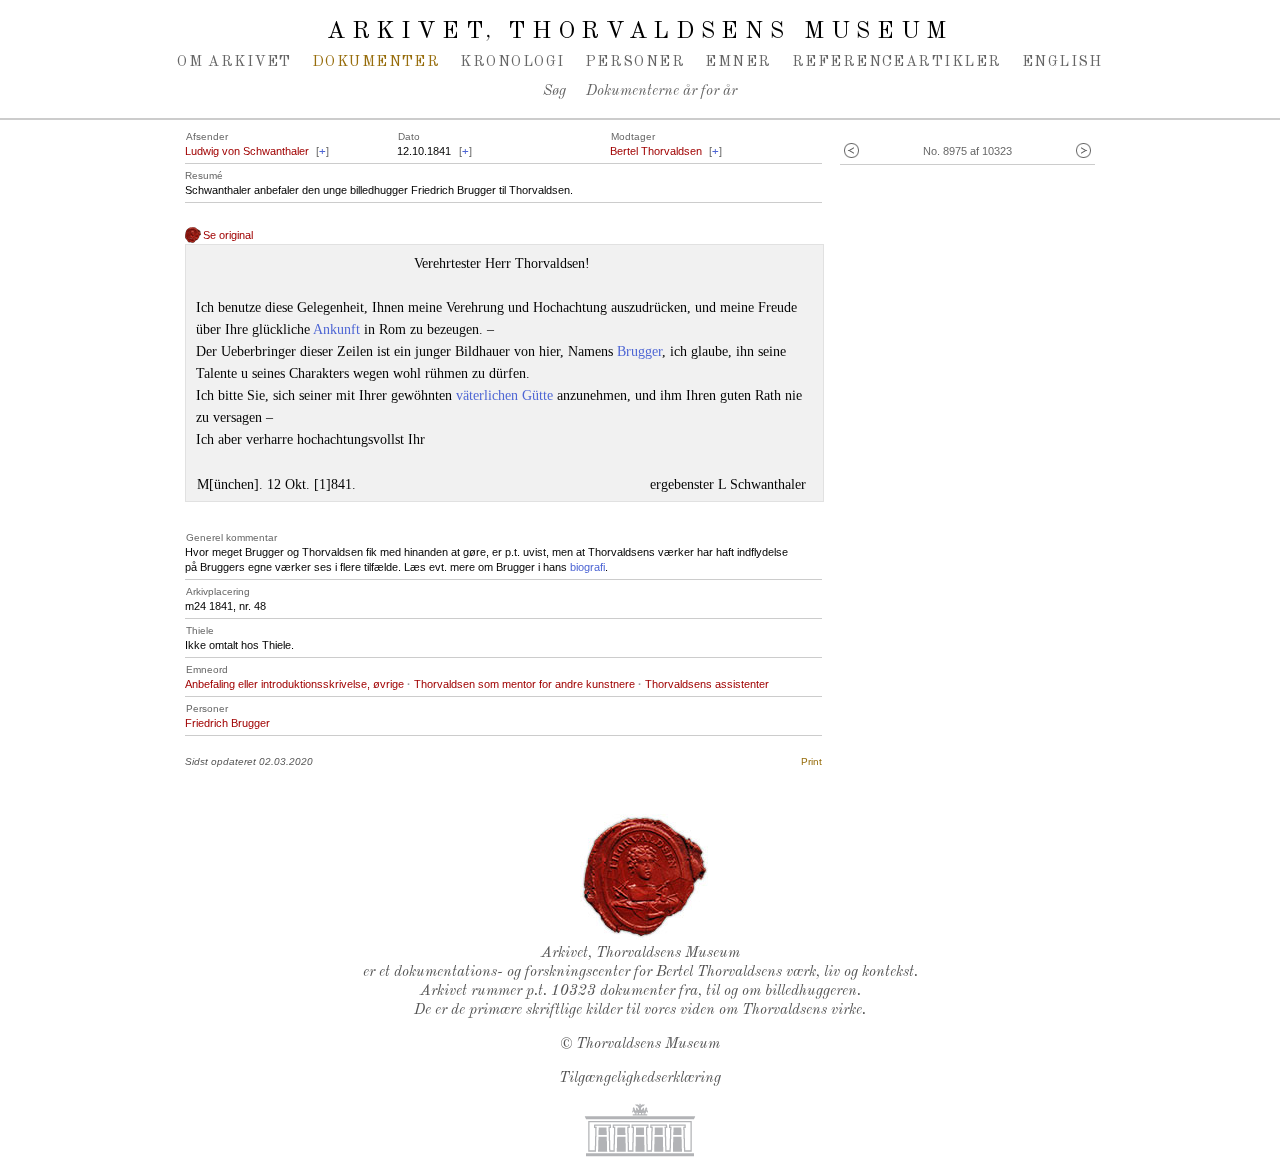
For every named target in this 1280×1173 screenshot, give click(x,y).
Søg (554, 91)
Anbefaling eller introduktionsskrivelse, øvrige (294, 684)
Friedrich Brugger (227, 723)
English (1062, 62)
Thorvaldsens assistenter (707, 684)
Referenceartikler (897, 62)
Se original (228, 235)
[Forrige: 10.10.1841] (851, 151)
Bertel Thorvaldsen (656, 151)
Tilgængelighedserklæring (640, 1078)
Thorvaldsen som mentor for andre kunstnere (524, 684)
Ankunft (336, 329)
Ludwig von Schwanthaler (247, 151)
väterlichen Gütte (504, 395)
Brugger (639, 351)
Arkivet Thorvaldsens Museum (640, 32)
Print (811, 761)
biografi (587, 567)
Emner (738, 62)
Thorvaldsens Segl (645, 877)
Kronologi (512, 62)
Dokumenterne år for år (661, 91)
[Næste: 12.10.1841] (1083, 151)
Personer (635, 62)
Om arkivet (234, 62)
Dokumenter (376, 62)
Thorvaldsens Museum (648, 1044)
